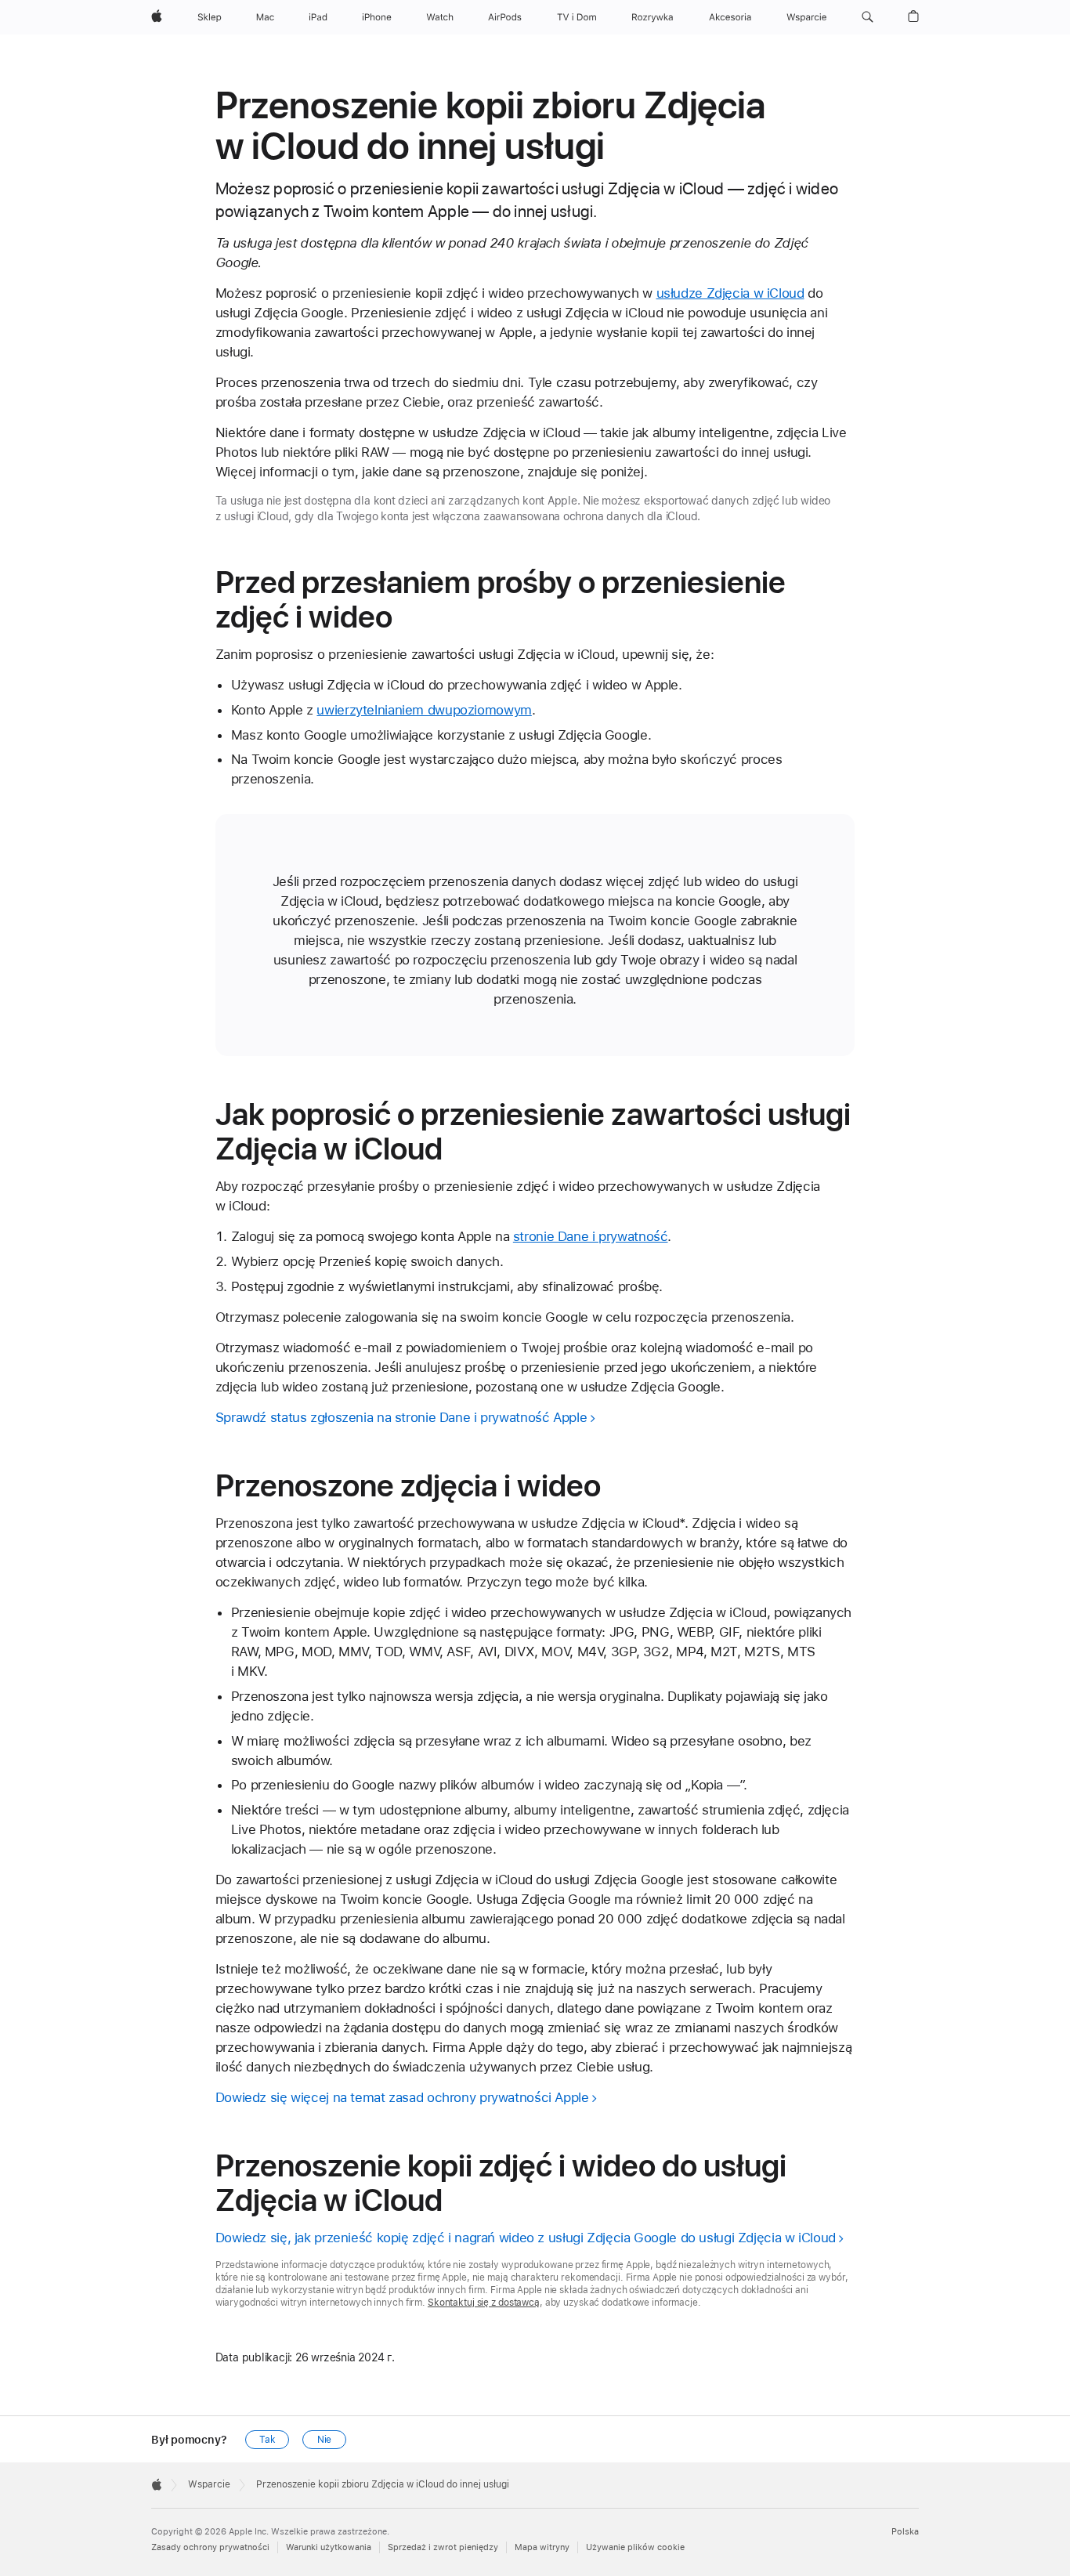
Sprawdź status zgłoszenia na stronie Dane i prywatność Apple (401, 1417)
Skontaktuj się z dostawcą (484, 2303)
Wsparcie (209, 2484)
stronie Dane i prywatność (591, 1236)
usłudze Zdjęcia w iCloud (730, 293)
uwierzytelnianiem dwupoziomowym (424, 710)
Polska (905, 2532)
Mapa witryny (542, 2547)
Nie (325, 2440)
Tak (267, 2440)
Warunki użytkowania (329, 2547)
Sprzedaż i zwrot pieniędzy (443, 2547)
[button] (868, 17)
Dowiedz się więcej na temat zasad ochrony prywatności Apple (402, 2097)
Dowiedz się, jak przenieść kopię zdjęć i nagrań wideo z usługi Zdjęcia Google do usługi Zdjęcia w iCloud (526, 2238)
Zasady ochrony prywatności (210, 2547)
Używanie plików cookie (635, 2547)
